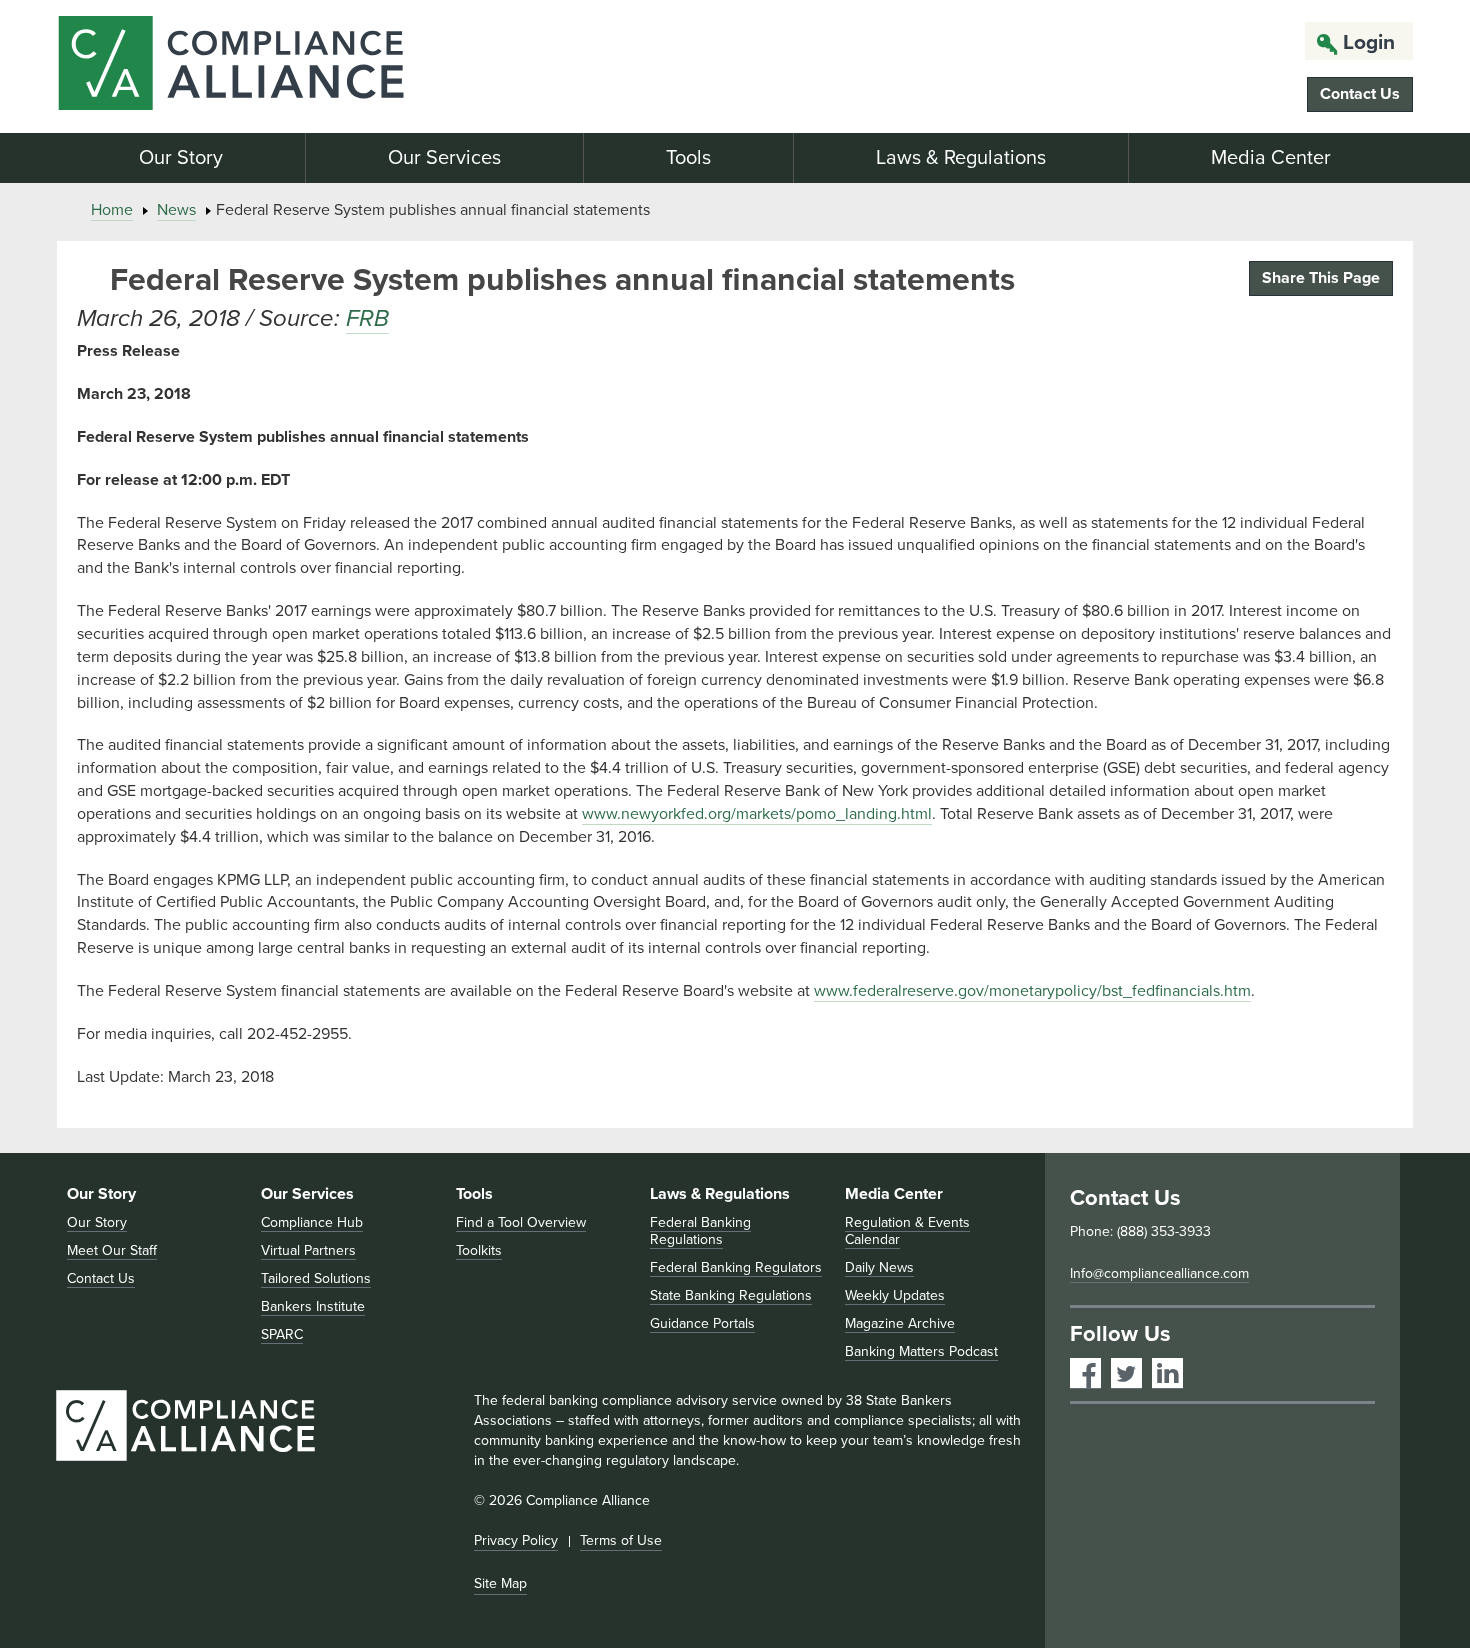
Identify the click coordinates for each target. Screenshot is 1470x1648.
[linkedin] (1167, 1373)
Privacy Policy (516, 1540)
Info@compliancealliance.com (1159, 1273)
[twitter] (1126, 1373)
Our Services (444, 158)
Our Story (181, 158)
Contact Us (1360, 94)
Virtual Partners (308, 1250)
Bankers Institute (313, 1306)
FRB (367, 318)
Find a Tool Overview (521, 1222)
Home (112, 210)
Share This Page (1321, 278)
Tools (688, 158)
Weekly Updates (895, 1295)
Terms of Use (621, 1540)
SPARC (282, 1334)
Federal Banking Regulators (736, 1267)
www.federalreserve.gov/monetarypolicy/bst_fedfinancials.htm (1032, 991)
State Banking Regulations (731, 1295)
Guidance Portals (702, 1323)
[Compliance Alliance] (273, 66)
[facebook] (1085, 1373)
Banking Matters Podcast (921, 1351)
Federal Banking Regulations (700, 1231)
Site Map (500, 1583)
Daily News (879, 1267)
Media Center (1271, 158)
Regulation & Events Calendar (907, 1231)
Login (1369, 42)
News (176, 210)
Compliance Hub (312, 1222)
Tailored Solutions (316, 1278)
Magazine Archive (900, 1323)
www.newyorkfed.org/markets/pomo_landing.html (757, 814)
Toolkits (479, 1250)
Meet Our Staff (112, 1250)
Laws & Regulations (961, 158)
